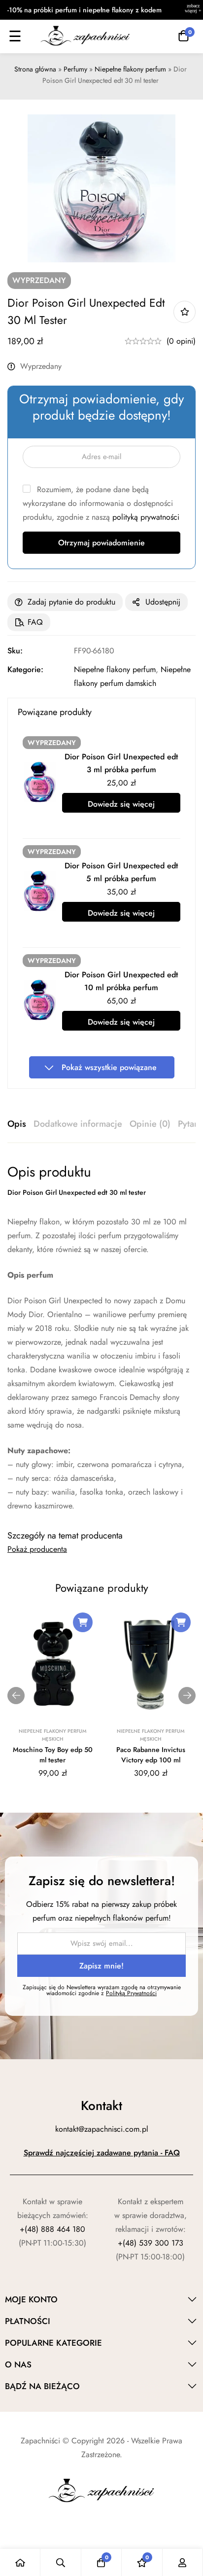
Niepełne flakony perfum (130, 69)
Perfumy (75, 69)
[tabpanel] (101, 1338)
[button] (83, 1622)
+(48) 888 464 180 (52, 2229)
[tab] (17, 1124)
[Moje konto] (183, 2562)
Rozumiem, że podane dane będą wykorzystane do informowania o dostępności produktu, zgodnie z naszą (101, 503)
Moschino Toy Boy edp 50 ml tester (53, 1755)
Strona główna (35, 69)
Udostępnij (163, 602)
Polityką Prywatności (131, 1993)
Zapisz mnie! (101, 1966)
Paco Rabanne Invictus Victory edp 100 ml (151, 1755)
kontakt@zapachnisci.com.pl (102, 2129)
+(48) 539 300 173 (151, 2243)
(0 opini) (181, 341)
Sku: (15, 651)
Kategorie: (25, 669)
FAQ (35, 622)
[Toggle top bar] (193, 10)
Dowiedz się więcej (121, 804)
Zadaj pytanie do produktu (71, 602)
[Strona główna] (20, 2562)
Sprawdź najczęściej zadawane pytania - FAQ (102, 2153)
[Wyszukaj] (61, 2562)
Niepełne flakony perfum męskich (52, 1735)
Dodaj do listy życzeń (185, 312)
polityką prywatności (146, 517)
